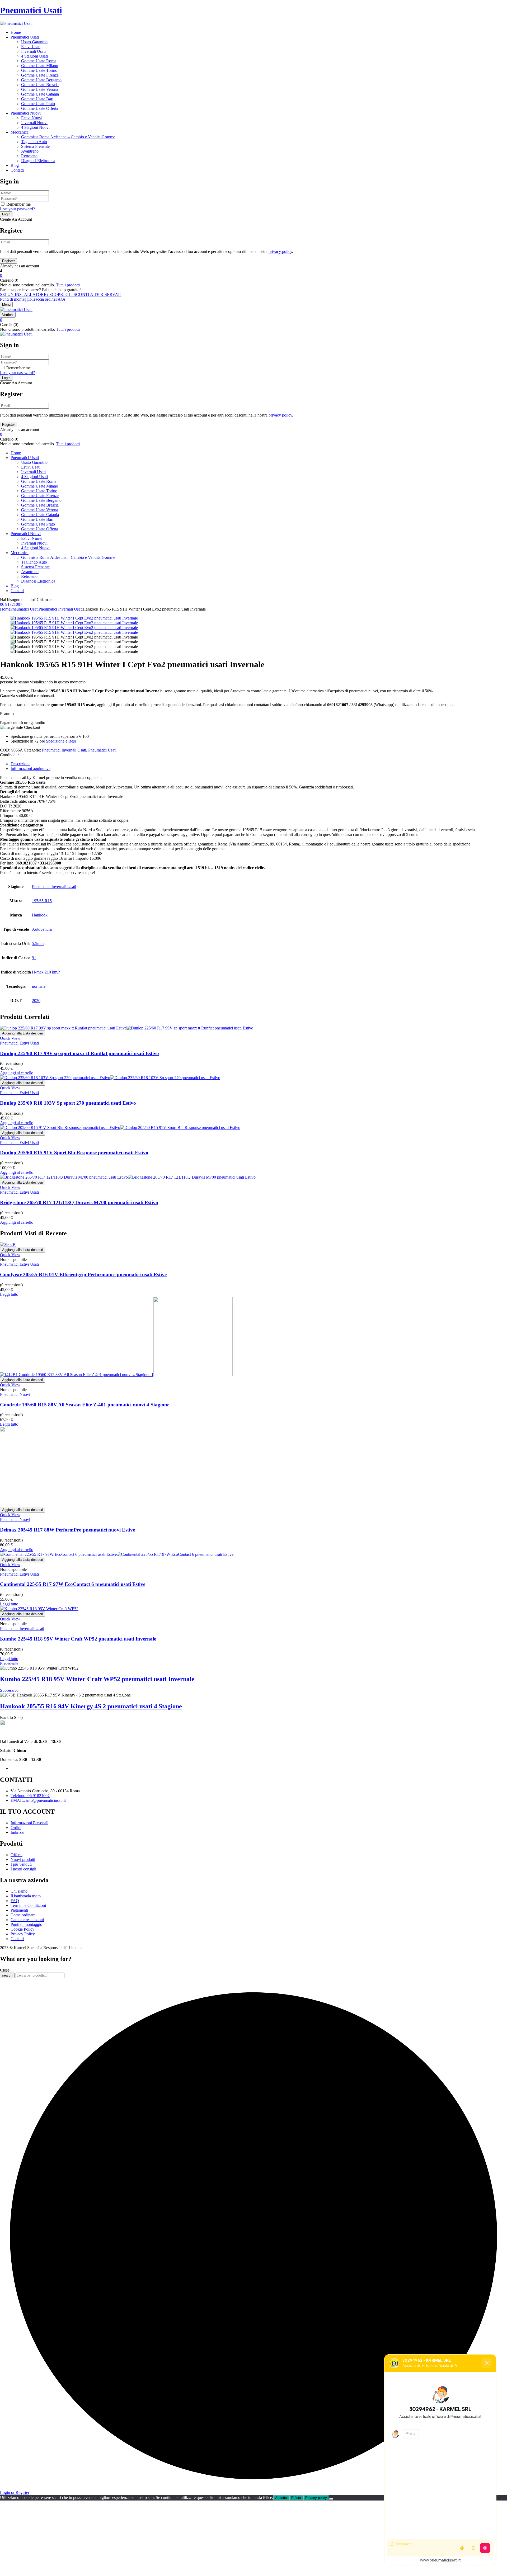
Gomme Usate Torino (39, 70)
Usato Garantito (34, 42)
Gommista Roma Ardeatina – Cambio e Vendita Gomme (68, 137)
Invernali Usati (33, 51)
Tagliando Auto (34, 142)
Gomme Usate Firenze (40, 75)
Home (5, 609)
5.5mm (38, 944)
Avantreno (30, 151)
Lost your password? (17, 209)
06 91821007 (11, 604)
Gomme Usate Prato (38, 104)
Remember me (18, 204)
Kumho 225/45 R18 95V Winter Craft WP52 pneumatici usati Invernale (78, 1639)
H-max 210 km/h (46, 972)
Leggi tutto (9, 1294)
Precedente (9, 1663)
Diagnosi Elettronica (38, 161)
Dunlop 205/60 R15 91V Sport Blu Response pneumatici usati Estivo (74, 1153)
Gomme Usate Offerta (40, 108)
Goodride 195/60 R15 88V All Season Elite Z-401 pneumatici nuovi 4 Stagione (85, 1405)
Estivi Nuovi (32, 118)
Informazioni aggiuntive (30, 769)
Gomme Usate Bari (37, 99)
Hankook (40, 915)
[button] (253, 276)
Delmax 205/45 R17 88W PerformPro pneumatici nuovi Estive (67, 1530)
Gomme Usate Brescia (40, 85)
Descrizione (20, 764)
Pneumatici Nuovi (15, 1394)
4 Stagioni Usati (34, 56)
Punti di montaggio (16, 299)
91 (34, 958)
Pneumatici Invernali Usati (61, 609)
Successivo (9, 1690)
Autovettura (42, 929)
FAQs (60, 299)
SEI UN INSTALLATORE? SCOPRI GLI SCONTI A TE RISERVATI (61, 294)
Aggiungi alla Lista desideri (23, 1033)
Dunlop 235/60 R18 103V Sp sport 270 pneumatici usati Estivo (68, 1103)
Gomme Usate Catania (40, 94)
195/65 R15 (42, 901)
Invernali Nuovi (34, 123)
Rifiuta (296, 2498)
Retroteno (29, 156)
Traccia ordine (44, 299)
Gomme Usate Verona (40, 89)
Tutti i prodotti (68, 285)
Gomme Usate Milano (40, 66)
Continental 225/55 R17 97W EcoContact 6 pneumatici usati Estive (73, 1584)
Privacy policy (316, 2498)
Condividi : (9, 755)
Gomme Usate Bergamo (41, 80)
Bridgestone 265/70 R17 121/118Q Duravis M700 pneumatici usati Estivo (79, 1202)
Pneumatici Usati (31, 10)
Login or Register (15, 2492)
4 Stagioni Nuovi (35, 127)
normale (39, 986)
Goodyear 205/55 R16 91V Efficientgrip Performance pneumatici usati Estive (83, 1275)
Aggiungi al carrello (17, 1073)
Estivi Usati (31, 47)
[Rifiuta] (331, 2499)
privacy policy (280, 251)
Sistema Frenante (35, 146)
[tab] (259, 764)
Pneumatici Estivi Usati (19, 1043)
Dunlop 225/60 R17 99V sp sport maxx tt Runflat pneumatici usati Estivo (79, 1053)
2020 (36, 1001)
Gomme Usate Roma (39, 61)
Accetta (281, 2498)
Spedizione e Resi (61, 741)
